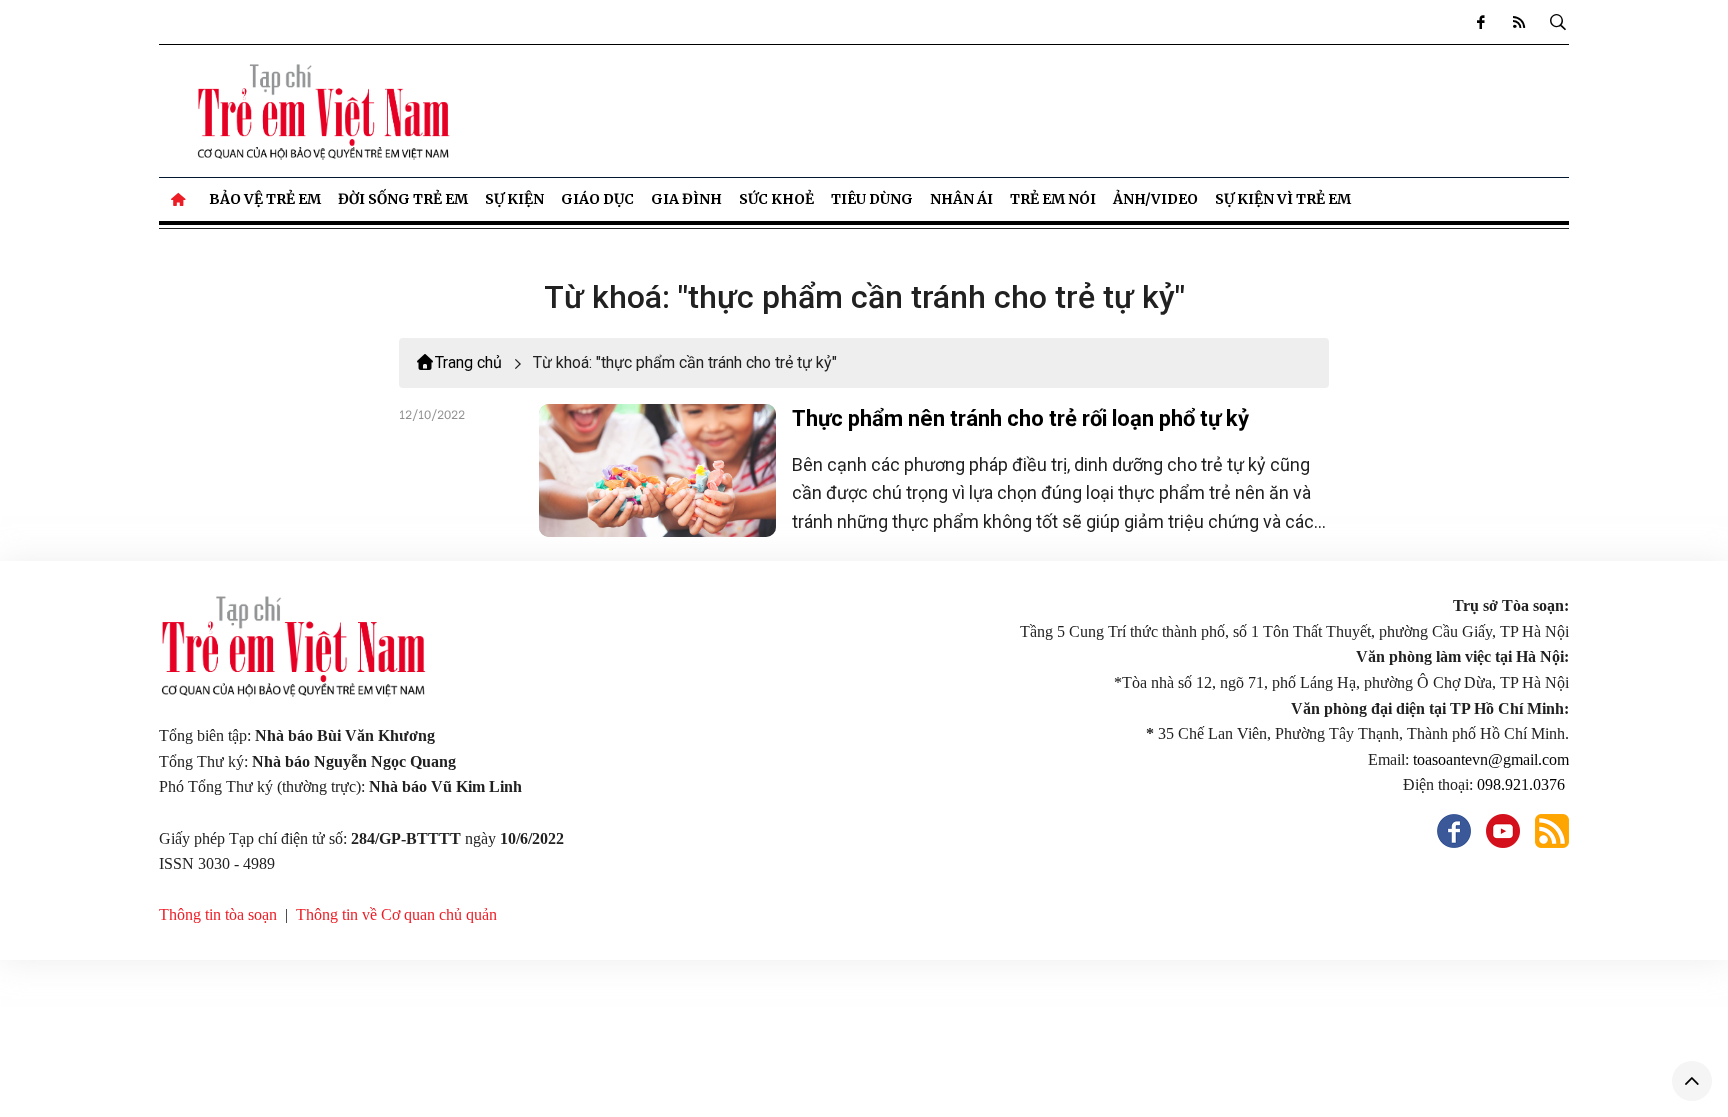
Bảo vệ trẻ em (265, 199)
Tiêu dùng (872, 199)
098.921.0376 (1523, 784)
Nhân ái (961, 199)
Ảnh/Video (1155, 199)
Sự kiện (514, 199)
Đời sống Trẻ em (403, 199)
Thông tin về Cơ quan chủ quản (396, 914)
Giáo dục (597, 199)
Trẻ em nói (1053, 199)
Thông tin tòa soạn (218, 914)
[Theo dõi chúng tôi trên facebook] (1481, 22)
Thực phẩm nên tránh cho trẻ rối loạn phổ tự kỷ (1020, 418)
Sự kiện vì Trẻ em (1283, 199)
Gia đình (686, 199)
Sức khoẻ (776, 199)
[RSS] (1519, 22)
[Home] (180, 199)
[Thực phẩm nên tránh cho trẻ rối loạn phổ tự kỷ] (657, 470)
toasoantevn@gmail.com (1491, 759)
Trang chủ (468, 362)
